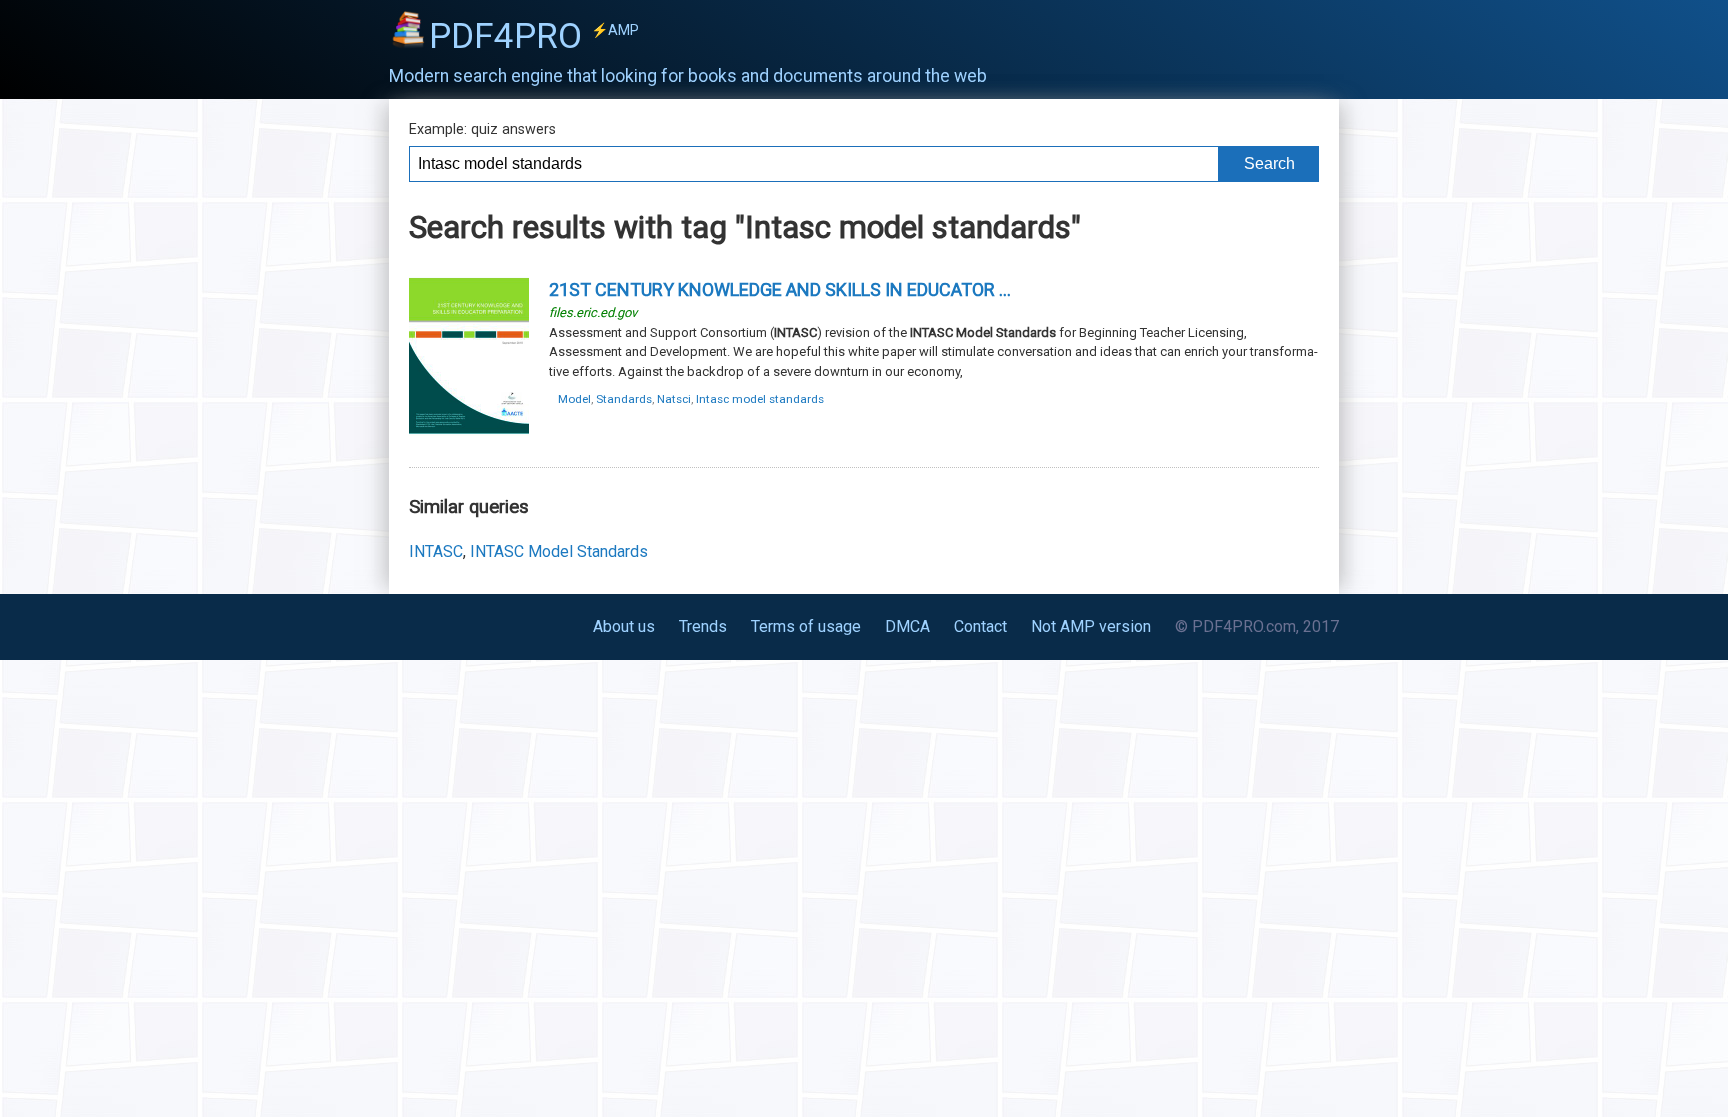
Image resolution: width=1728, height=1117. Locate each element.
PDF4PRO (534, 36)
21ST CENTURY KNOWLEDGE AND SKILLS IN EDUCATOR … (780, 289)
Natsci (674, 399)
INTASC (436, 551)
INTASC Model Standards (559, 551)
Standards (624, 399)
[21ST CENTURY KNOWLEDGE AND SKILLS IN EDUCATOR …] (469, 431)
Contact (980, 626)
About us (624, 626)
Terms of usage (806, 626)
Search (1269, 163)
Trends (703, 626)
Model (574, 399)
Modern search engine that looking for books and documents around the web (688, 76)
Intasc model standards (760, 399)
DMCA (907, 626)
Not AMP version (1091, 626)
